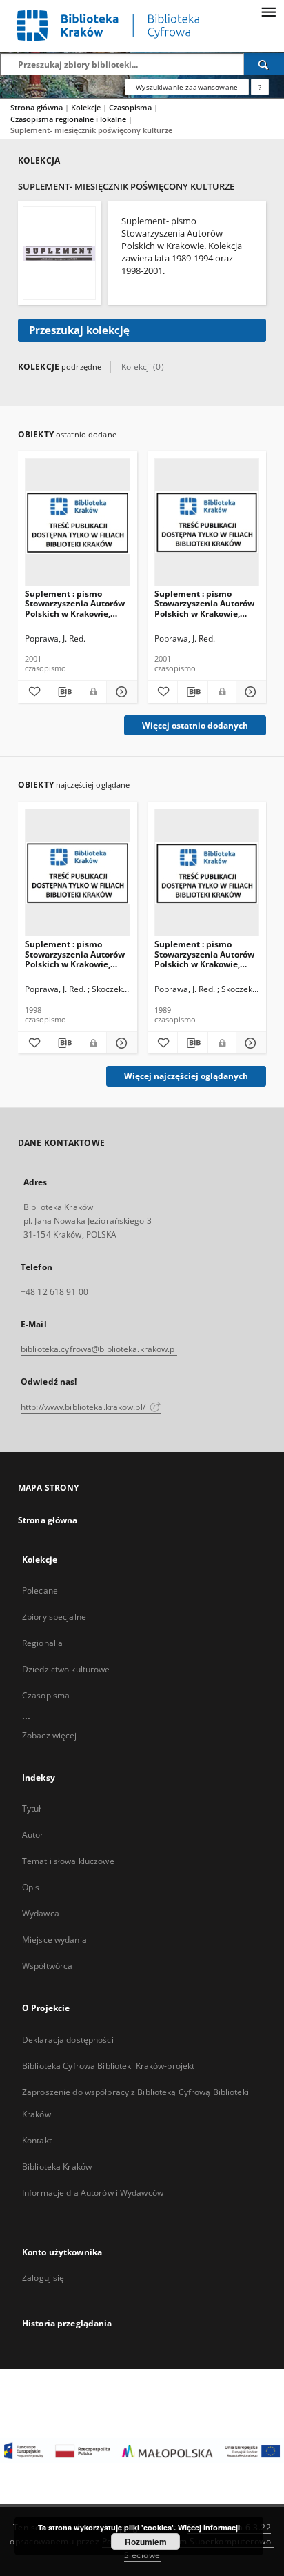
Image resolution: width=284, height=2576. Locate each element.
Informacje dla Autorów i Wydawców (93, 2193)
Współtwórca (47, 1966)
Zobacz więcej (50, 1735)
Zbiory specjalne (54, 1617)
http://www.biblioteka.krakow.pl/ (84, 1407)
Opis (31, 1887)
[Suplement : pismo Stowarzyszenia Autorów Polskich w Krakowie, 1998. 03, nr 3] (78, 873)
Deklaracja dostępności (68, 2040)
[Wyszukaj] (264, 64)
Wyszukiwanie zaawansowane (187, 87)
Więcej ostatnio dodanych (195, 725)
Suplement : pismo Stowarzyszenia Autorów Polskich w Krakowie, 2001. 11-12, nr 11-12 (75, 603)
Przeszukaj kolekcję (79, 330)
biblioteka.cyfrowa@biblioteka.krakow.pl (99, 1349)
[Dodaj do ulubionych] (33, 692)
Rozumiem (146, 2542)
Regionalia (42, 1643)
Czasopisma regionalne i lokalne (69, 119)
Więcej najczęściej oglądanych (186, 1076)
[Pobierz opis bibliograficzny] (63, 692)
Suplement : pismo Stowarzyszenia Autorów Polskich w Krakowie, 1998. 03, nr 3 (75, 954)
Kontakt (37, 2140)
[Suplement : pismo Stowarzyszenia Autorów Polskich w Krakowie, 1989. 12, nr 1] (207, 873)
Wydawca (41, 1913)
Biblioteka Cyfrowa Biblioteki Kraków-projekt (108, 2066)
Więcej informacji (209, 2527)
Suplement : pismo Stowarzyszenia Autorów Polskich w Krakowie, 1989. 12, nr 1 (204, 954)
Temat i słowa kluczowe (68, 1861)
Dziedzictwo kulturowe (66, 1669)
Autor (33, 1835)
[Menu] (268, 11)
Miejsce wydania (54, 1940)
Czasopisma (131, 107)
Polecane (40, 1591)
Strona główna (37, 107)
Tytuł (32, 1809)
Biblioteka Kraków (57, 2167)
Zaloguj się (43, 2278)
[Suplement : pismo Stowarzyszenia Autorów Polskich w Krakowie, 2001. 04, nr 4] (207, 523)
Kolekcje (87, 107)
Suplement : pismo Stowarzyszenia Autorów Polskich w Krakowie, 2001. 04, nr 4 (204, 603)
